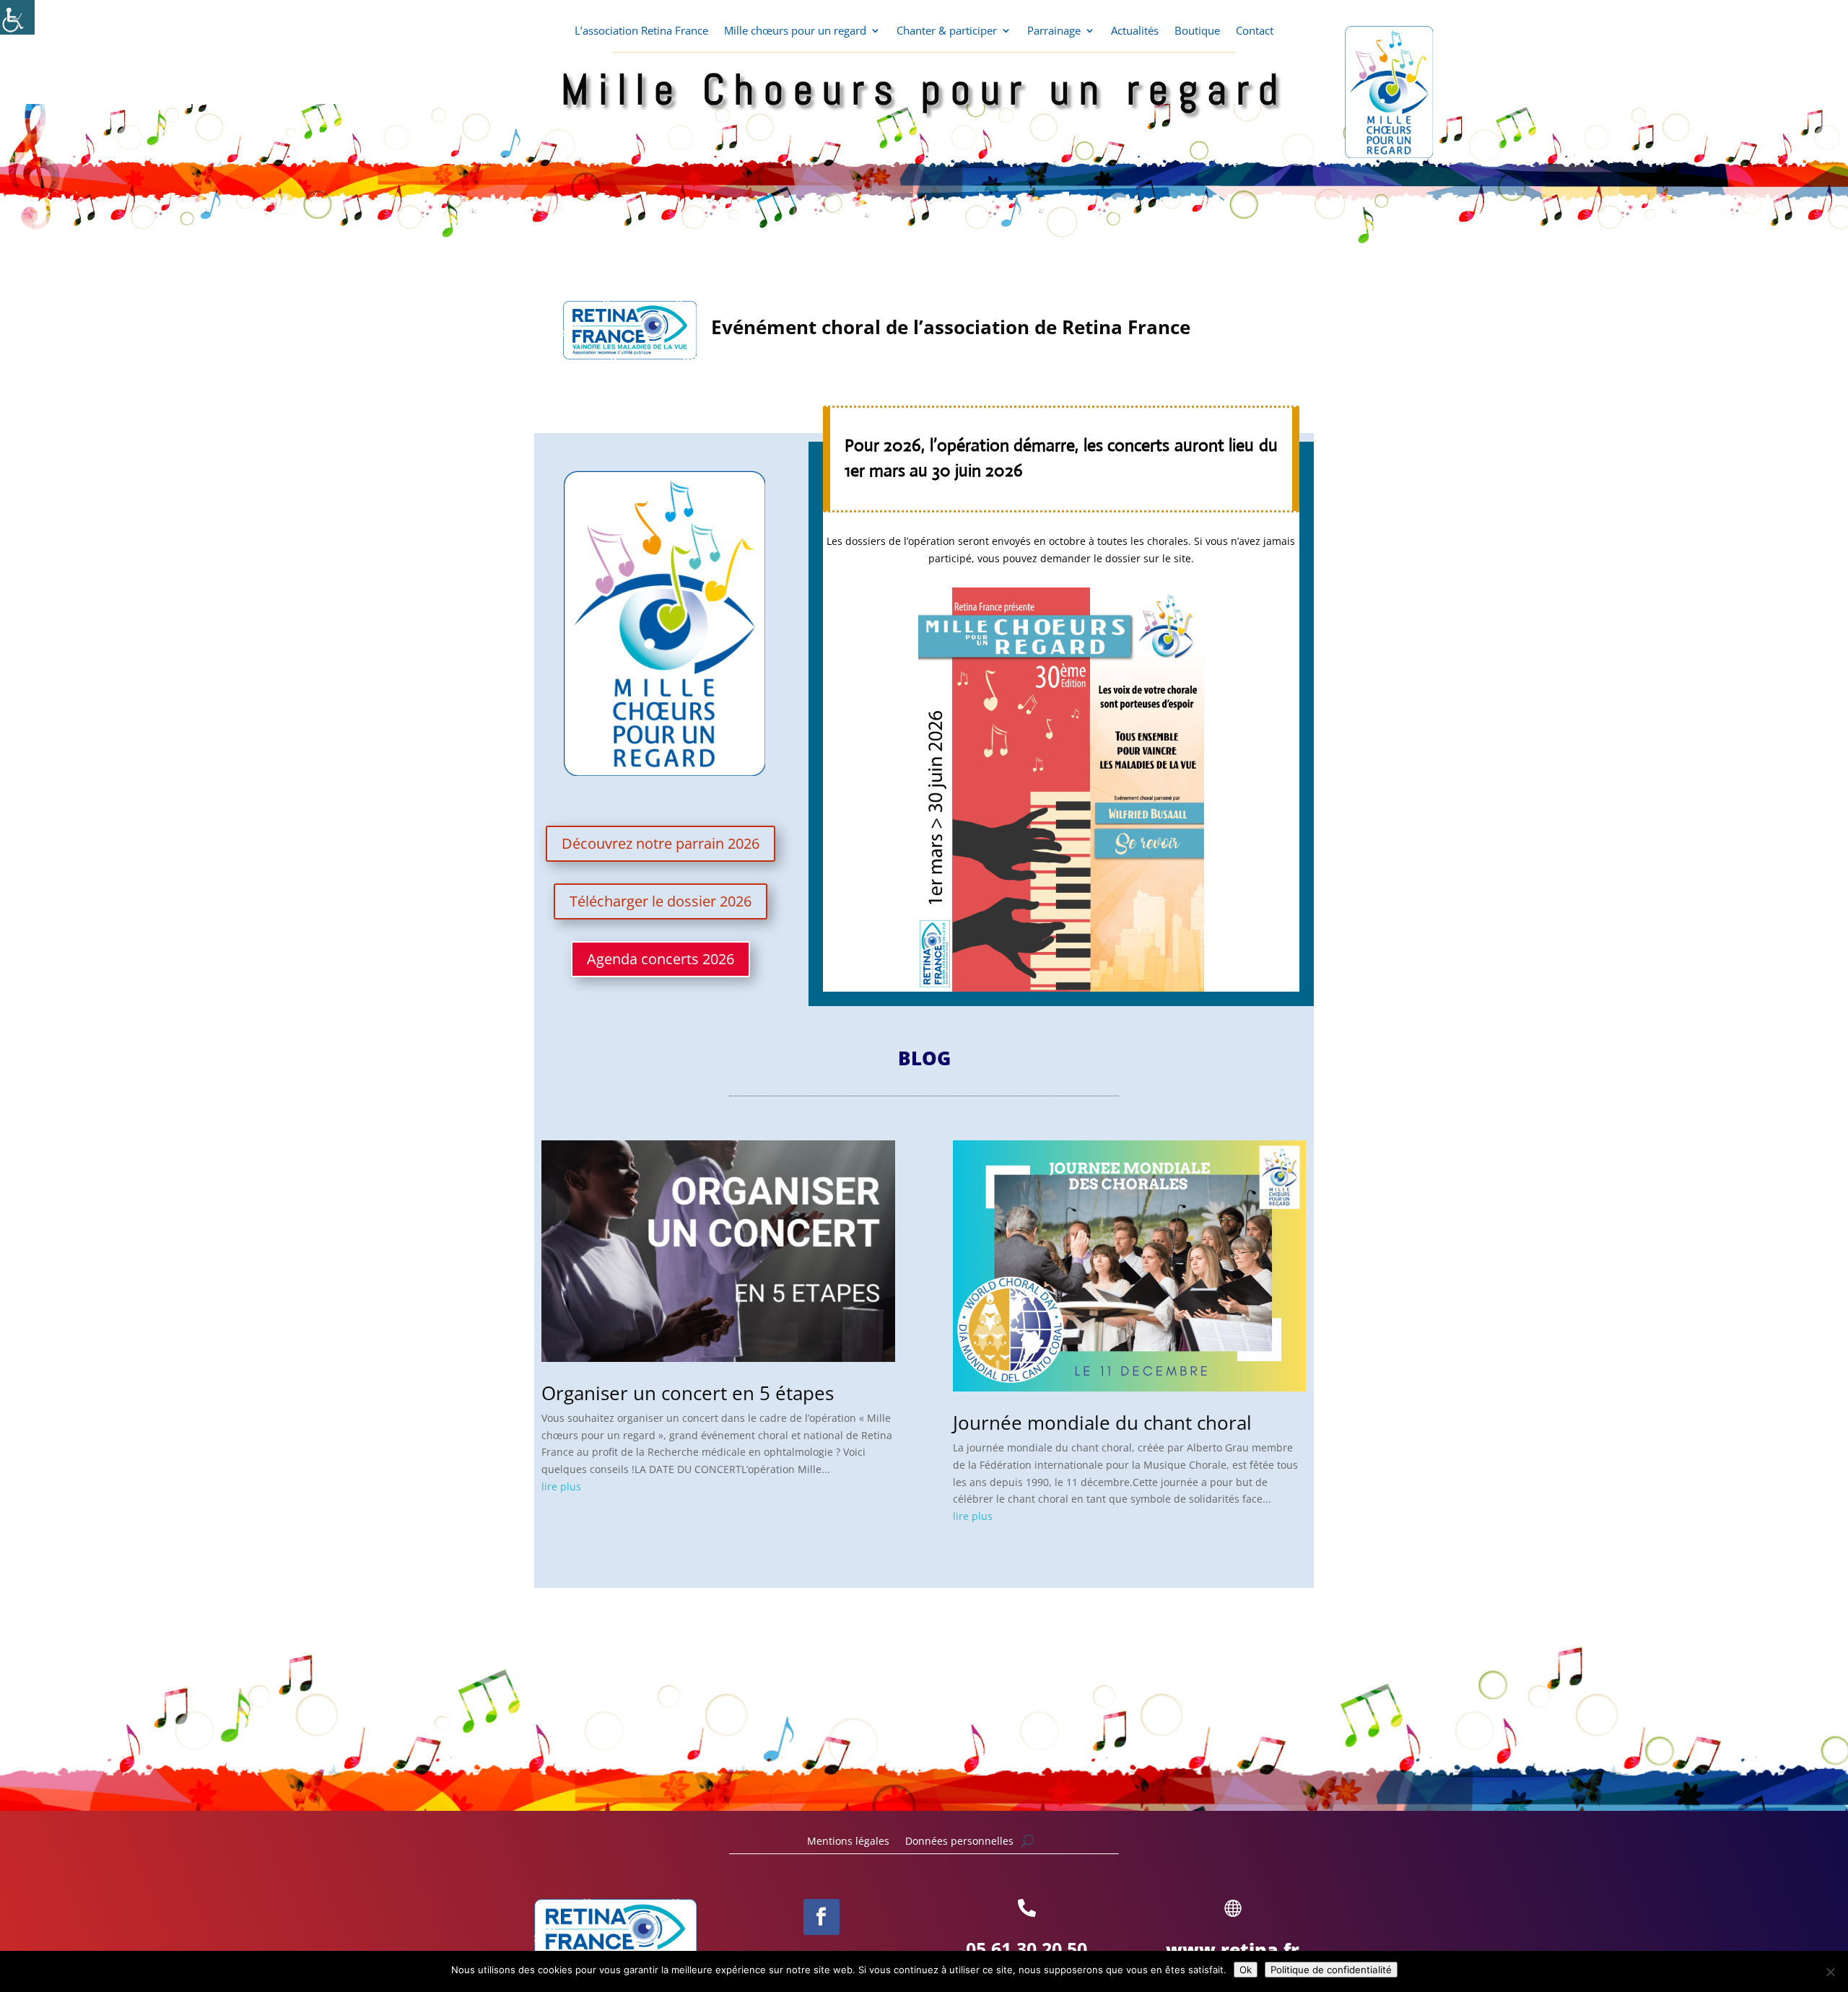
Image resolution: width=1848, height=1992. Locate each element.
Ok (1246, 1970)
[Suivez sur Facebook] (821, 1917)
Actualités (1135, 31)
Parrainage (1054, 31)
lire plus (561, 1486)
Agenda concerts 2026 (661, 959)
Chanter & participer (947, 31)
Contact (1255, 31)
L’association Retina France (641, 31)
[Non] (1830, 1972)
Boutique (1197, 31)
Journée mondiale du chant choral (1102, 1423)
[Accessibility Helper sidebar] (17, 17)
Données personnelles (959, 1842)
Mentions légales (848, 1842)
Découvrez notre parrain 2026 (661, 843)
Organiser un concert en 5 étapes (688, 1393)
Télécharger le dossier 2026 (661, 901)
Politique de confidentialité (1331, 1970)
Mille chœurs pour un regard (795, 31)
